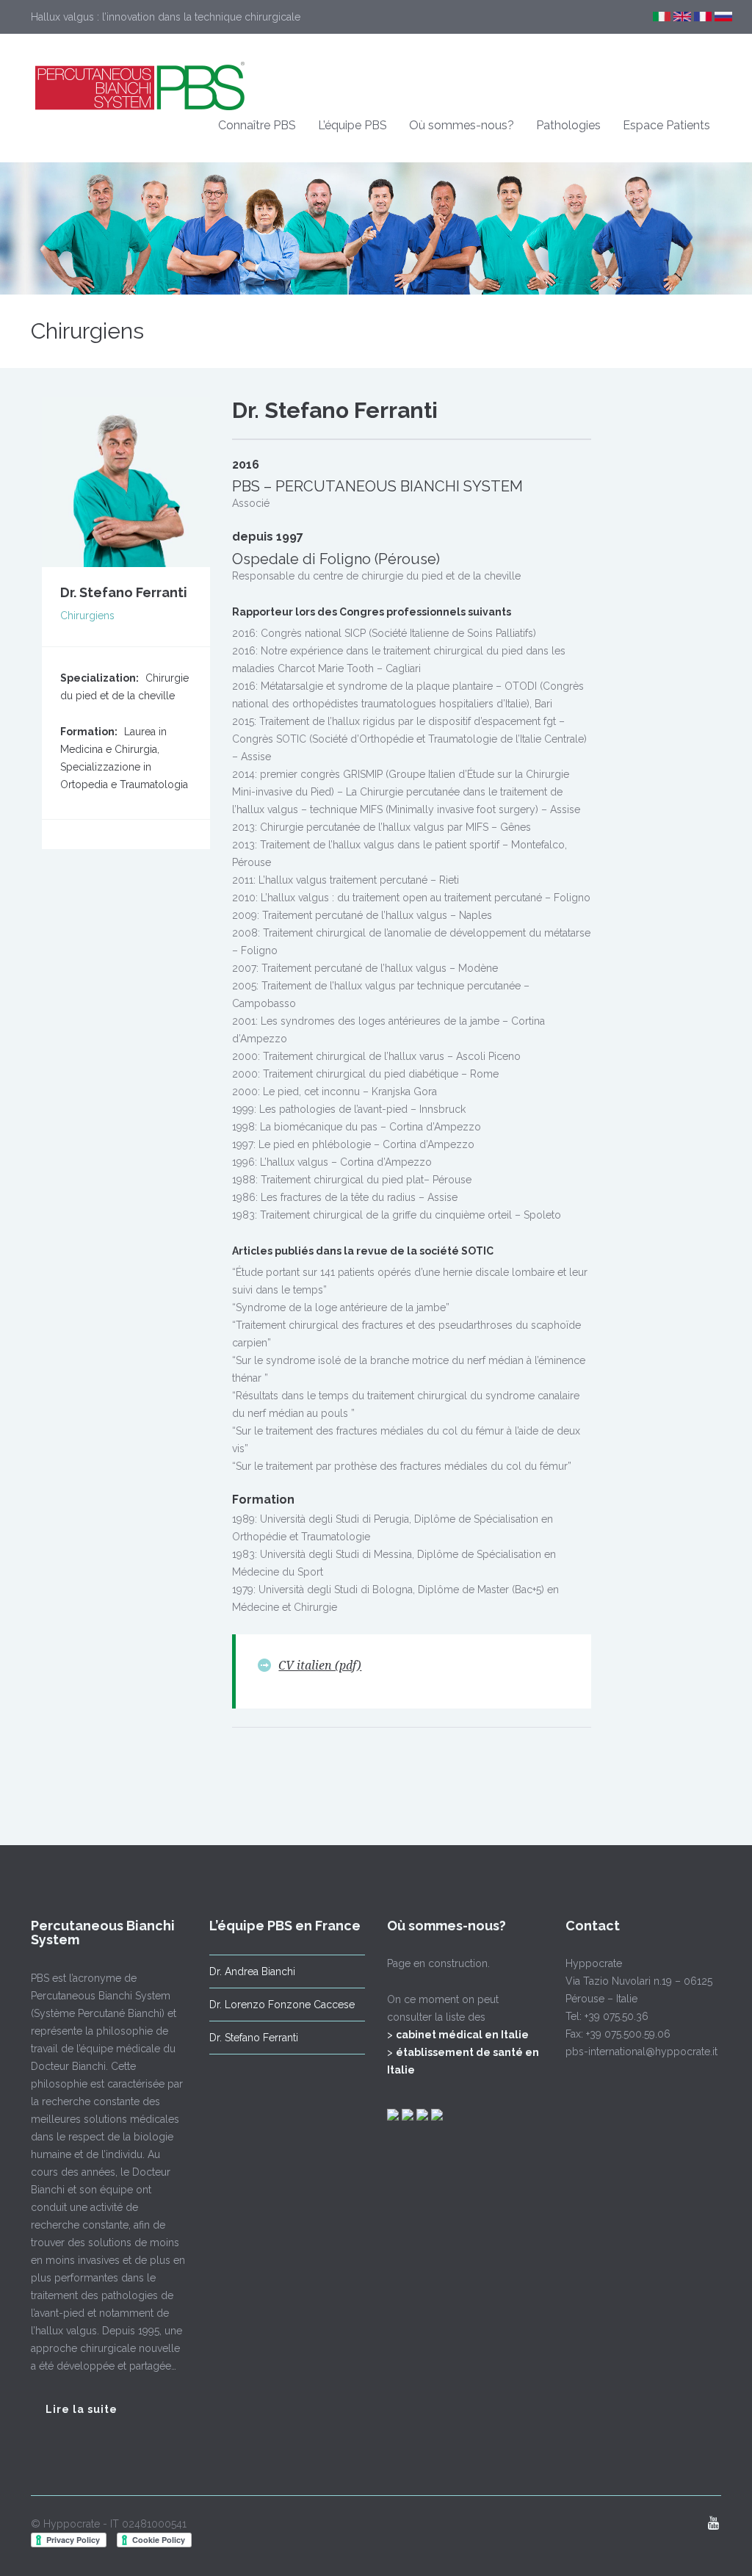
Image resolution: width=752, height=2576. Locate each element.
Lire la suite (82, 2409)
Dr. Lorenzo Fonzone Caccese (282, 2005)
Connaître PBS (257, 125)
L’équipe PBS (352, 125)
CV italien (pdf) (320, 1666)
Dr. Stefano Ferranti (254, 2038)
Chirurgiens (87, 331)
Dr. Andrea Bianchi (252, 1971)
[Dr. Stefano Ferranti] (126, 481)
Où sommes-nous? (462, 125)
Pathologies (568, 125)
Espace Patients (666, 125)
